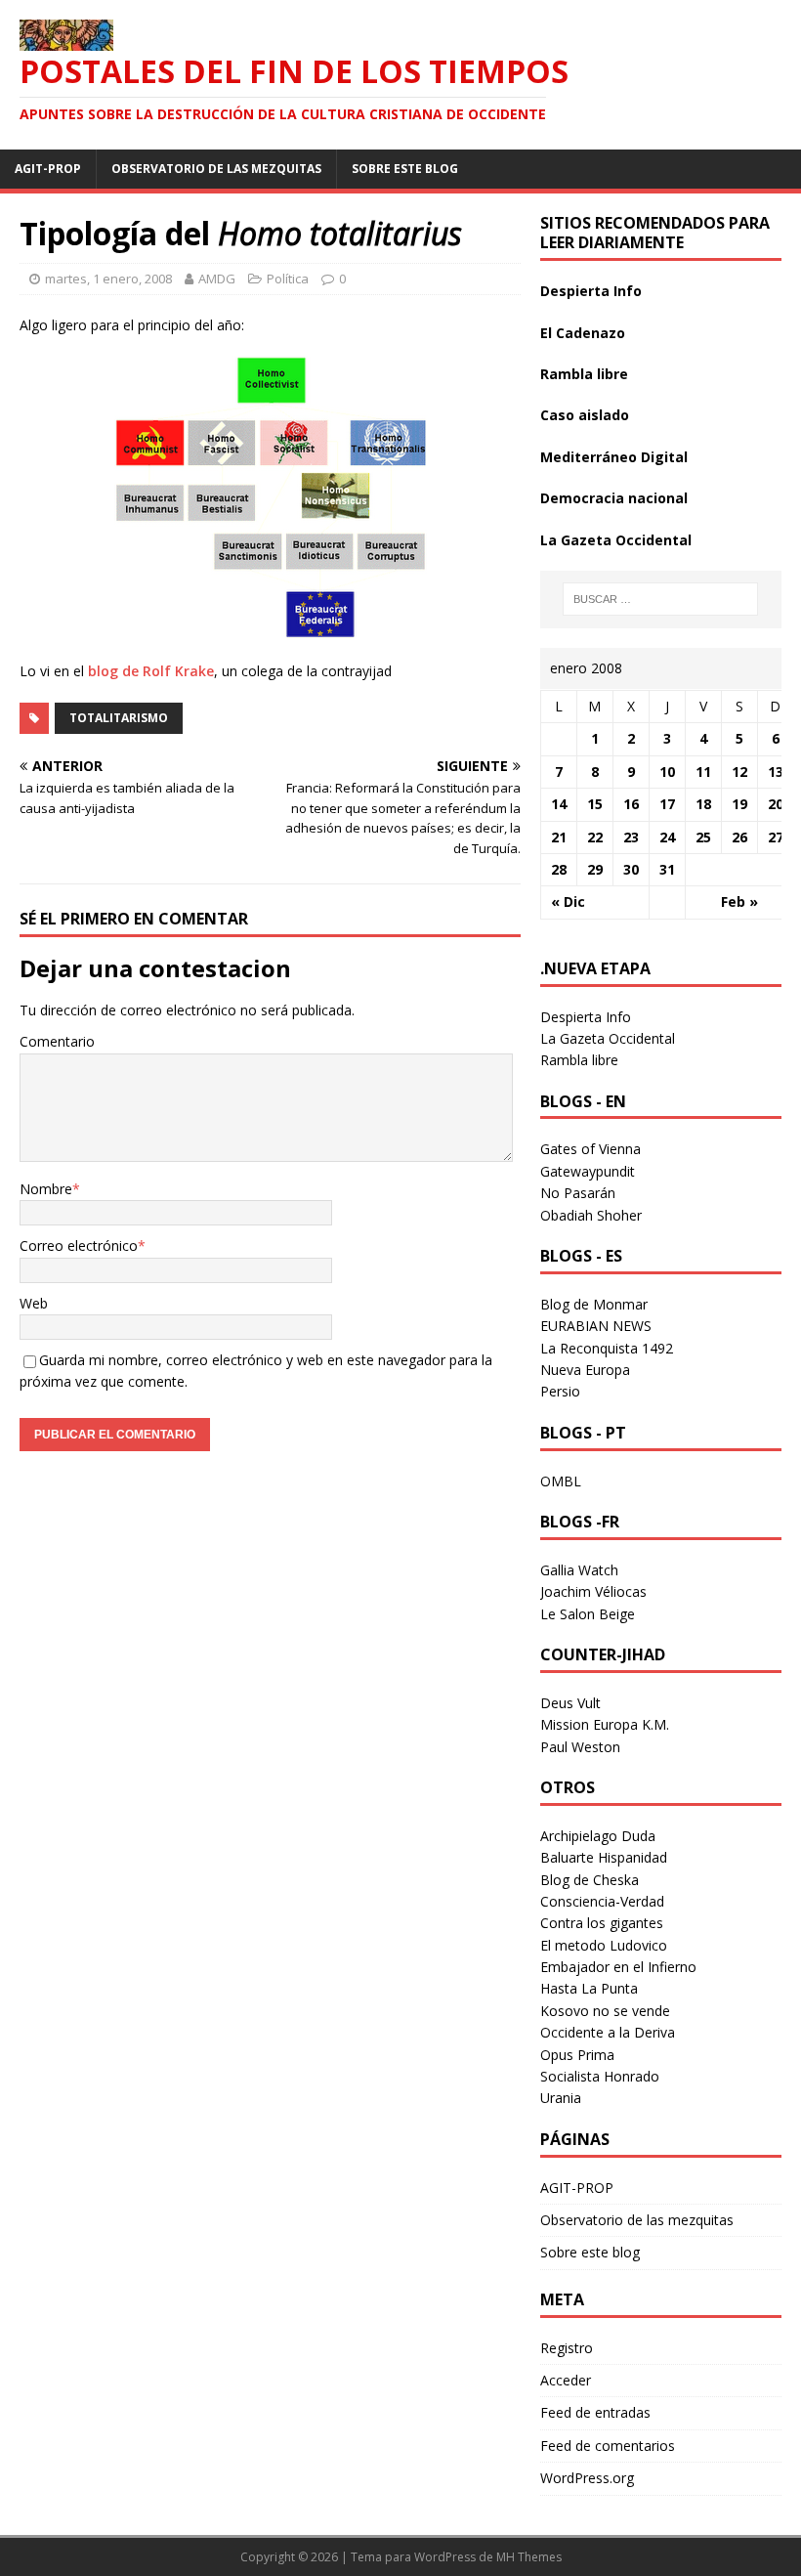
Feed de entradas (595, 2412)
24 (667, 837)
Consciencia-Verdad (602, 1901)
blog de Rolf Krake (151, 671)
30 (631, 869)
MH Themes (529, 2557)
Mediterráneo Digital (614, 457)
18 (703, 804)
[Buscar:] (660, 599)
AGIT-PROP (48, 169)
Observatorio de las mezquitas (216, 169)
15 (595, 804)
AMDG (217, 279)
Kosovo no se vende (605, 2011)
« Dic (568, 902)
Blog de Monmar (594, 1304)
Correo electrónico (79, 1245)
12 (739, 772)
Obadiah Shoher (591, 1215)
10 (667, 772)
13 (776, 772)
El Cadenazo (583, 333)
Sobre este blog (405, 169)
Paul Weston (580, 1747)
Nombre (46, 1189)
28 (559, 869)
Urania (561, 2098)
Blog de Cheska (590, 1880)
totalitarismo (119, 718)
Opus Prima (577, 2055)
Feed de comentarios (608, 2446)
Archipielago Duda (598, 1836)
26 (739, 837)
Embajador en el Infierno (618, 1967)
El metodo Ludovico (604, 1945)
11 (703, 772)
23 (631, 837)
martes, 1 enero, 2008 (108, 279)
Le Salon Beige (588, 1614)
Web (34, 1303)
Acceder (566, 2380)
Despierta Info (591, 291)
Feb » (739, 902)
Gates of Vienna (590, 1149)
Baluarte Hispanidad (604, 1857)
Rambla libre (584, 374)
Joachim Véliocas (593, 1591)
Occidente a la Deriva (608, 2032)
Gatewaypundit (588, 1171)
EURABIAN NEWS (596, 1326)
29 (595, 869)
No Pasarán (578, 1193)
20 (776, 804)
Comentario (57, 1041)
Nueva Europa (585, 1370)
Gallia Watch (579, 1570)
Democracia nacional (614, 498)
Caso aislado (585, 415)
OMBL (561, 1481)
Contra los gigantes (602, 1923)
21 (559, 837)
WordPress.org (587, 2478)
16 (631, 804)
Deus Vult (570, 1703)
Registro (567, 2348)
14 (559, 804)
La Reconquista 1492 (607, 1348)
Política (288, 279)
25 (703, 837)
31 (667, 869)
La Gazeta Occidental (616, 540)
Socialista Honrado (600, 2076)
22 (595, 837)
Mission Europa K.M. (605, 1724)
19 (739, 804)
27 (776, 837)
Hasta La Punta (589, 1988)
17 (667, 804)
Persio (560, 1391)
